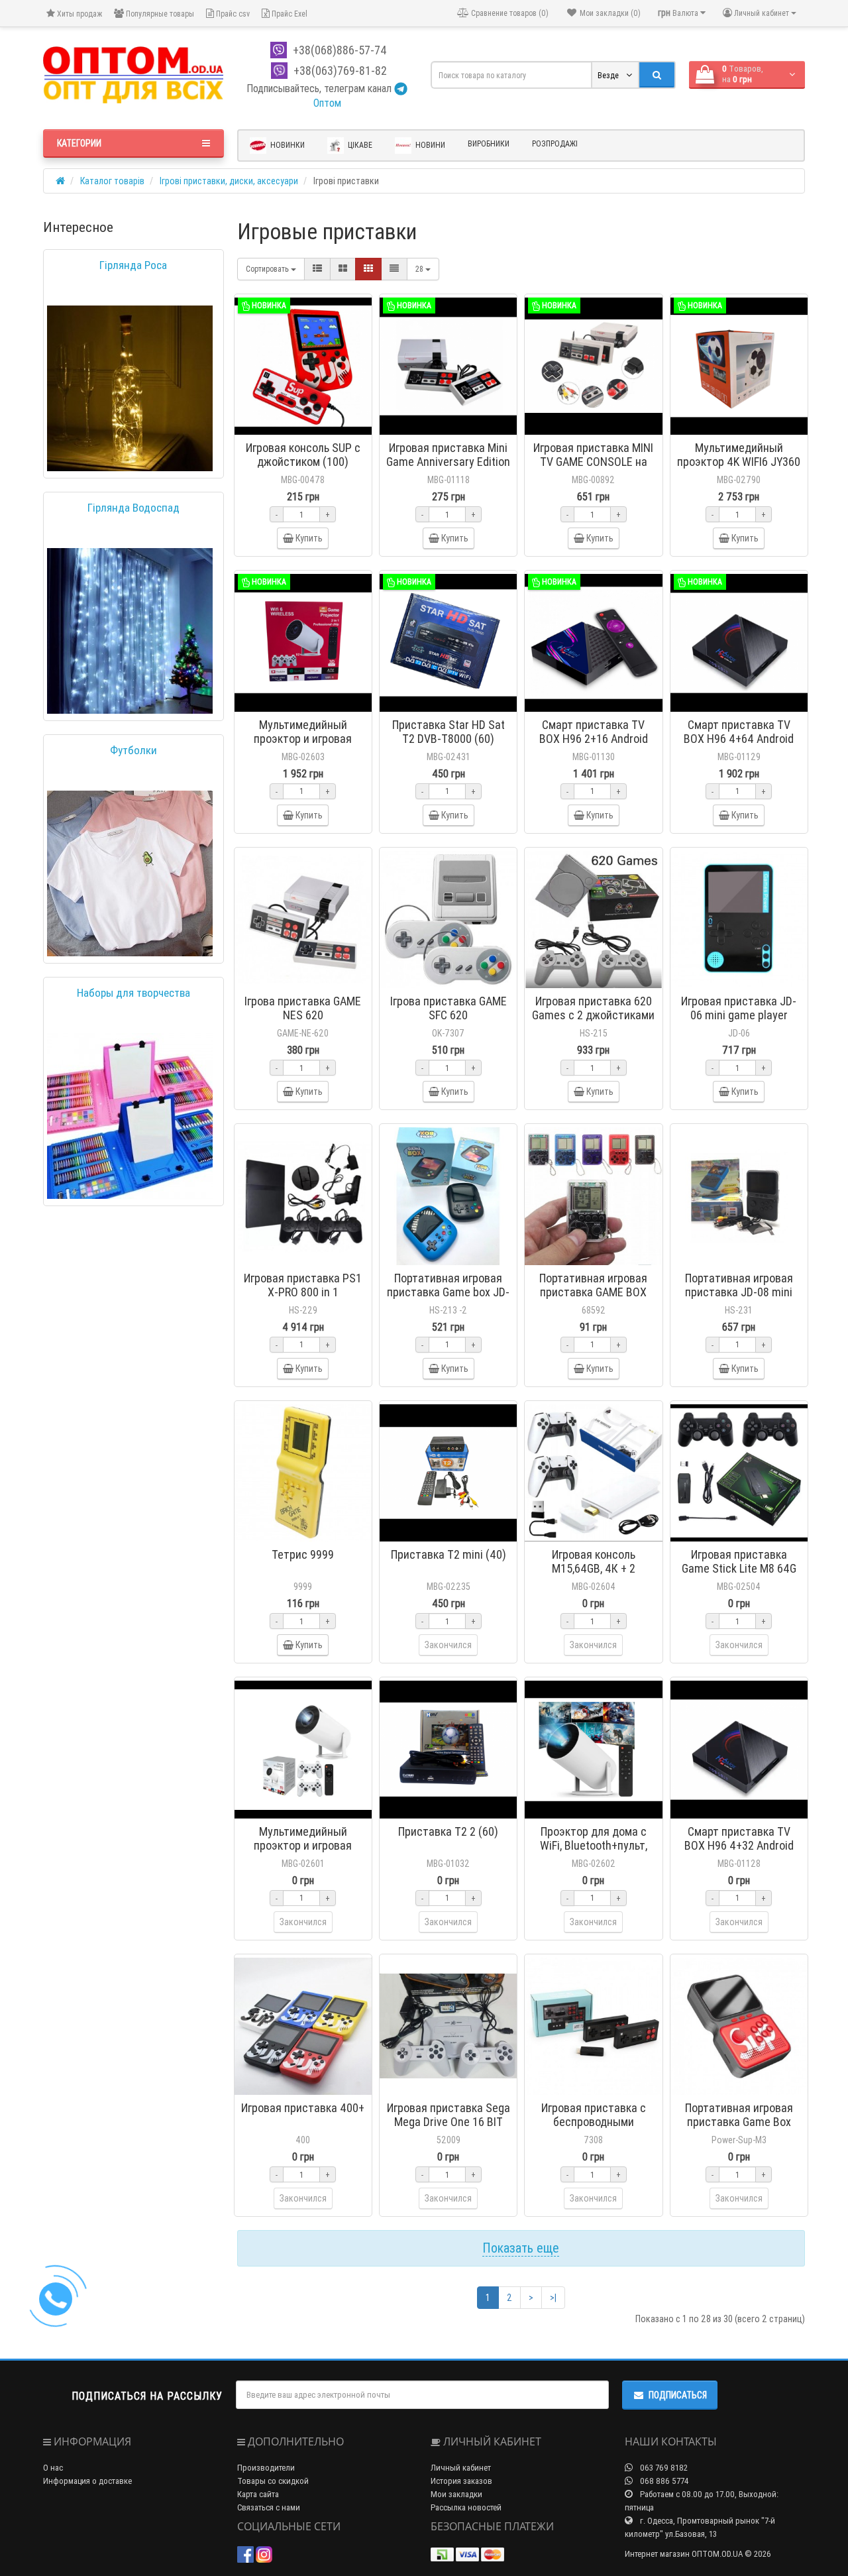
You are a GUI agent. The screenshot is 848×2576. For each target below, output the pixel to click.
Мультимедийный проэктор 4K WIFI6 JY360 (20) (739, 462)
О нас (53, 2468)
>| (553, 2298)
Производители (266, 2468)
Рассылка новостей (466, 2507)
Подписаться (678, 2395)
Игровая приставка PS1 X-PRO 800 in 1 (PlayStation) (303, 1292)
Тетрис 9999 (303, 1554)
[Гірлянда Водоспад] (130, 631)
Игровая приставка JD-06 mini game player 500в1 (739, 1015)
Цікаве (359, 145)
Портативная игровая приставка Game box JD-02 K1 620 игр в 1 (448, 1292)
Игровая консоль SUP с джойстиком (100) (303, 455)
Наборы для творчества (133, 993)
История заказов (461, 2481)
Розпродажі (555, 143)
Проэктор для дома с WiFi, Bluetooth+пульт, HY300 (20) (594, 1845)
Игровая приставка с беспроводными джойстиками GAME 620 (593, 2122)
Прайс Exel (289, 14)
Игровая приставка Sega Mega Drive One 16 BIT (449, 2115)
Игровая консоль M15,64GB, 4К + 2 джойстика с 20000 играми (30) (594, 1575)
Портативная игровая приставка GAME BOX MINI (593, 1292)
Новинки (287, 145)
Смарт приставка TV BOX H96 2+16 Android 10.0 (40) (594, 739)
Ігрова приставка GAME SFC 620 (449, 1008)
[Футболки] (130, 873)
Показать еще (521, 2248)
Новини (429, 145)
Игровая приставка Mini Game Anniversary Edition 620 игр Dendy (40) (448, 462)
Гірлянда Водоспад (133, 508)
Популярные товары (159, 14)
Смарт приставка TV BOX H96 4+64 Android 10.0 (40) (739, 739)
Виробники (489, 143)
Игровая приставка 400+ (303, 2108)
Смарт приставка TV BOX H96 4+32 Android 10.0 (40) (739, 1845)
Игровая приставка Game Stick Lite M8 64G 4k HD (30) (739, 1568)
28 (420, 269)
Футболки (133, 750)
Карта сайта (258, 2494)
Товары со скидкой (273, 2481)
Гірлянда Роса (133, 265)
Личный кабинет (461, 2468)
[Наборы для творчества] (130, 1116)
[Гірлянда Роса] (130, 388)
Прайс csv (232, 14)
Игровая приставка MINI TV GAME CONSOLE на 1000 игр (593, 462)
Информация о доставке (87, 2481)
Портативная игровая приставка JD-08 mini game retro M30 (739, 1292)
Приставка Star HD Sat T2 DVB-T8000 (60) (449, 732)
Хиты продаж (79, 14)
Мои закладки (456, 2494)
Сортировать (268, 269)
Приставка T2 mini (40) (449, 1554)
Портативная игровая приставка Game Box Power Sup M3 (739, 2122)
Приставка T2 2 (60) (448, 1831)
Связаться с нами (269, 2507)
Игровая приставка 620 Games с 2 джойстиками (593, 1008)
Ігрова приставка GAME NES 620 (303, 1008)
